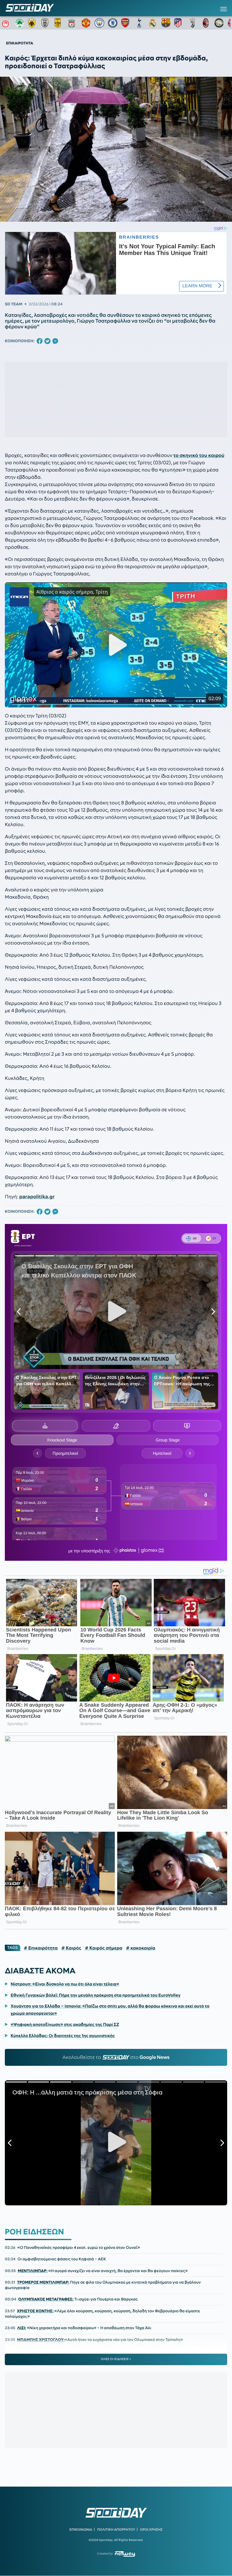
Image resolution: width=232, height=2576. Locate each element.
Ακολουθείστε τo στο (116, 2057)
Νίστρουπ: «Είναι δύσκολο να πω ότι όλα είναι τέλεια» (65, 1984)
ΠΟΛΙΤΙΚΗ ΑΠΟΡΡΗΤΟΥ (116, 2529)
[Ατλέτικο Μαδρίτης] (179, 23)
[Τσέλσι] (113, 23)
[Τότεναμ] (139, 23)
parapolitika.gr (37, 1197)
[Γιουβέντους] (192, 23)
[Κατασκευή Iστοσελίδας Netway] (125, 2554)
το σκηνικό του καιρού (199, 456)
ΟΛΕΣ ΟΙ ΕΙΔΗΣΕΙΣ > (116, 2359)
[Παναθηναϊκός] (20, 23)
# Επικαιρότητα (41, 1948)
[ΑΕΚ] (33, 23)
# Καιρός (71, 1948)
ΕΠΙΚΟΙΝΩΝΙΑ (81, 2529)
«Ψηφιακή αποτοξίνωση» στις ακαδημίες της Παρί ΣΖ (65, 2024)
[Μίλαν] (206, 23)
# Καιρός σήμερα (104, 1948)
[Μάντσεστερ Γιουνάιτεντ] (86, 23)
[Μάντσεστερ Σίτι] (99, 23)
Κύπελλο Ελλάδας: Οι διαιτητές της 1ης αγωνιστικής (63, 2036)
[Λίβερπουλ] (73, 23)
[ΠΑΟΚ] (46, 23)
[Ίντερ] (219, 23)
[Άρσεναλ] (126, 23)
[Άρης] (60, 23)
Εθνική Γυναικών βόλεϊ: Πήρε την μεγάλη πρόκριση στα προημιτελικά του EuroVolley (95, 1995)
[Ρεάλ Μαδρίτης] (153, 23)
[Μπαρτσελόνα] (166, 23)
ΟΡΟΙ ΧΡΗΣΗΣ (151, 2529)
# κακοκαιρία (141, 1948)
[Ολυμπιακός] (6, 23)
